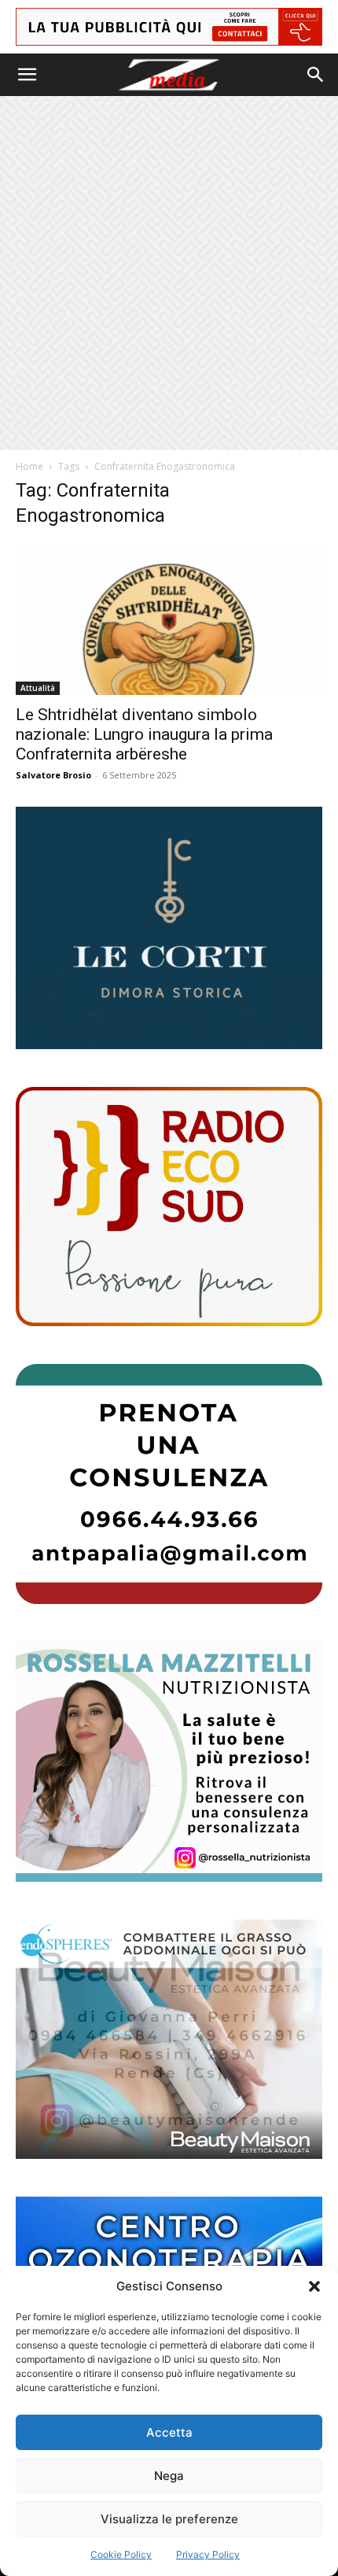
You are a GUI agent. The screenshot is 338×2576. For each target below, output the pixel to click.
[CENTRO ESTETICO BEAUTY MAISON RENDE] (169, 2040)
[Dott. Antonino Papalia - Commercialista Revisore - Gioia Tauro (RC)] (169, 1484)
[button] (314, 2286)
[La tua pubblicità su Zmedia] (169, 27)
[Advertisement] (169, 273)
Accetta (169, 2432)
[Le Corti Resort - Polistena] (169, 928)
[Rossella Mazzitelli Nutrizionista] (169, 1762)
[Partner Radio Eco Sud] (169, 1207)
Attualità (38, 688)
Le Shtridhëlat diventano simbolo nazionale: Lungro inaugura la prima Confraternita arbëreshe (144, 734)
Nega (169, 2476)
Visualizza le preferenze (169, 2519)
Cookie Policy (121, 2554)
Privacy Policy (208, 2554)
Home (29, 466)
